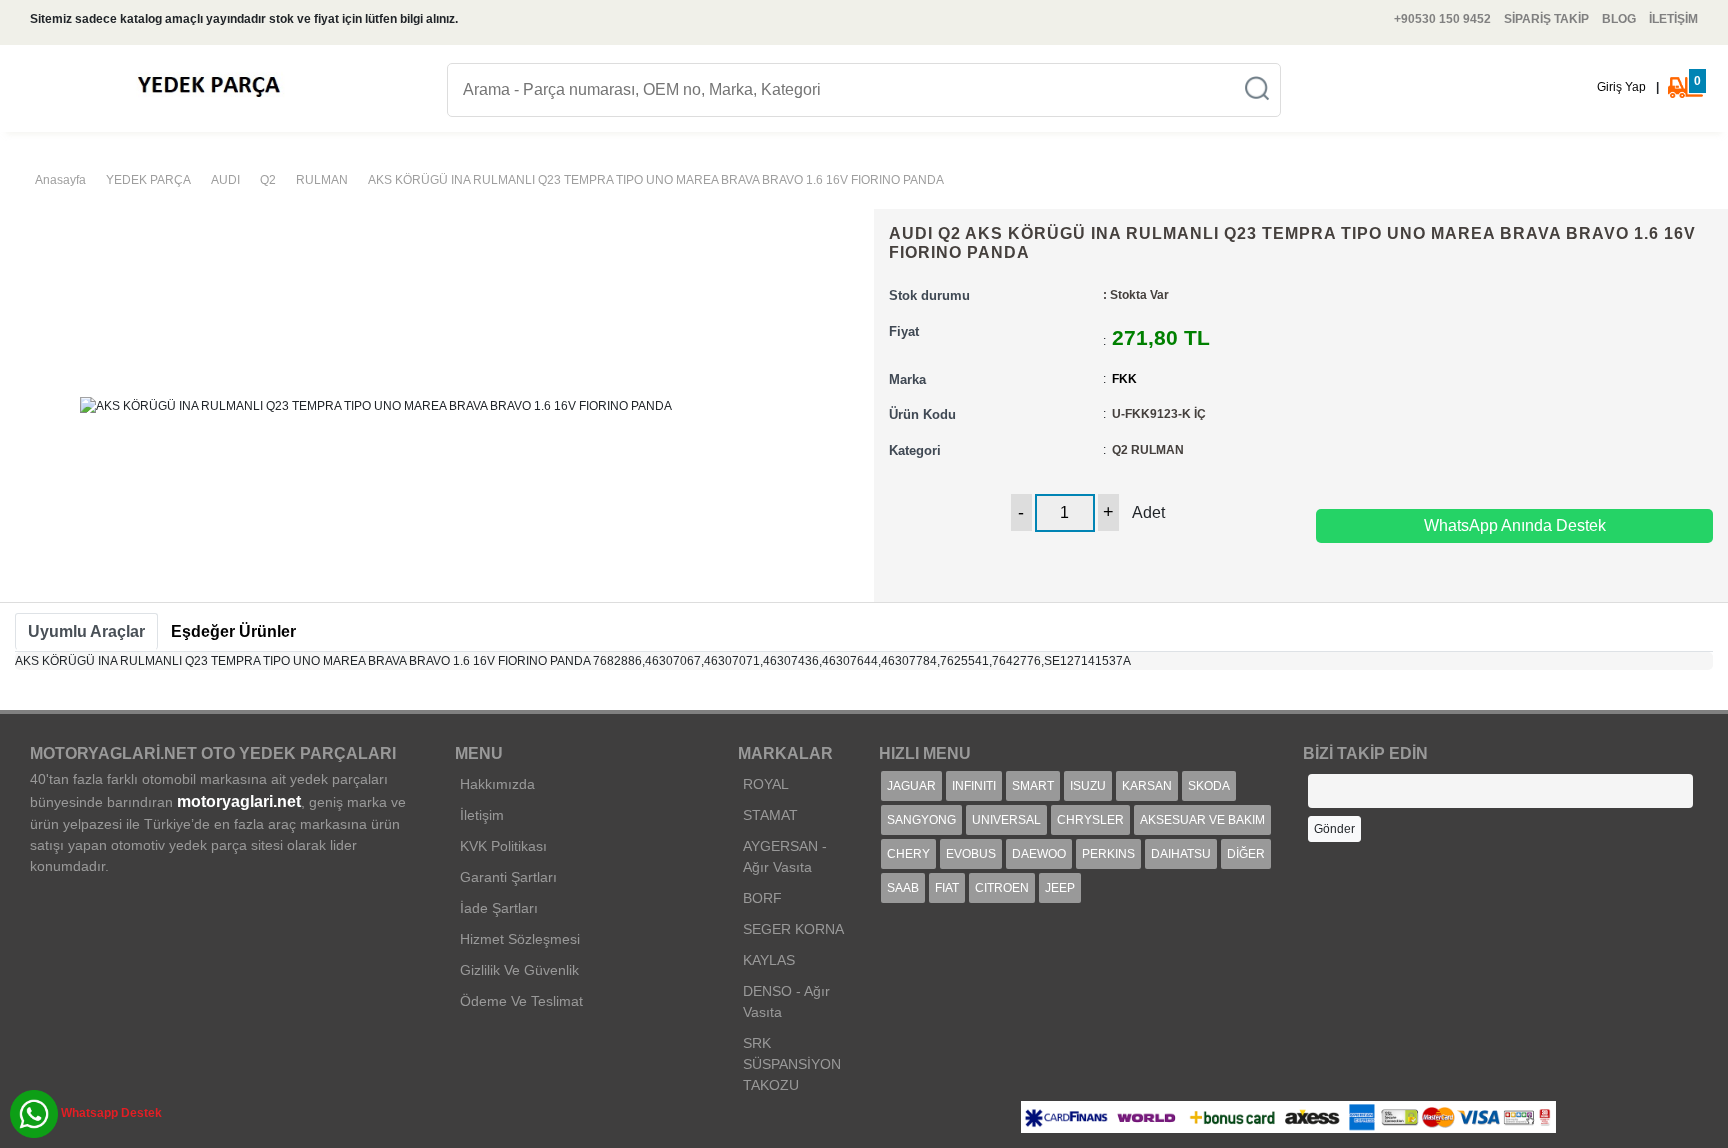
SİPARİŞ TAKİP (1546, 19)
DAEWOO (1039, 854)
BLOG (1619, 19)
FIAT (947, 888)
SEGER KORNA (793, 929)
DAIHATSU (1181, 854)
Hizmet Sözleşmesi (520, 939)
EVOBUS (971, 854)
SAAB (903, 888)
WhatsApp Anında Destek (1515, 525)
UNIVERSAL (1006, 820)
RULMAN (322, 180)
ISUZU (1088, 786)
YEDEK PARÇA (148, 180)
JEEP (1060, 888)
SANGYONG (921, 820)
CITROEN (1002, 888)
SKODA (1209, 786)
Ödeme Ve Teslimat (521, 1001)
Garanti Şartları (508, 877)
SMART (1033, 786)
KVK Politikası (503, 846)
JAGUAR (911, 786)
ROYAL (766, 784)
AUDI (225, 180)
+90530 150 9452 (1442, 19)
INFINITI (974, 786)
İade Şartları (499, 908)
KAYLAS (769, 960)
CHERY (908, 854)
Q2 (268, 180)
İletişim (482, 815)
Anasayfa (60, 180)
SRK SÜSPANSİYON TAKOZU (792, 1064)
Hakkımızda (497, 784)
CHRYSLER (1090, 820)
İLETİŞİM (1673, 19)
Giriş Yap (1621, 87)
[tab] (86, 632)
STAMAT (770, 815)
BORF (762, 898)
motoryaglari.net (239, 801)
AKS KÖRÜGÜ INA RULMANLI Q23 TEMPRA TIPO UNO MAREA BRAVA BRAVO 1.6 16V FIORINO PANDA (656, 180)
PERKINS (1108, 854)
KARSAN (1147, 786)
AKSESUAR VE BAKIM (1202, 820)
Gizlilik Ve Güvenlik (519, 970)
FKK (1124, 379)
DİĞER (1246, 854)
